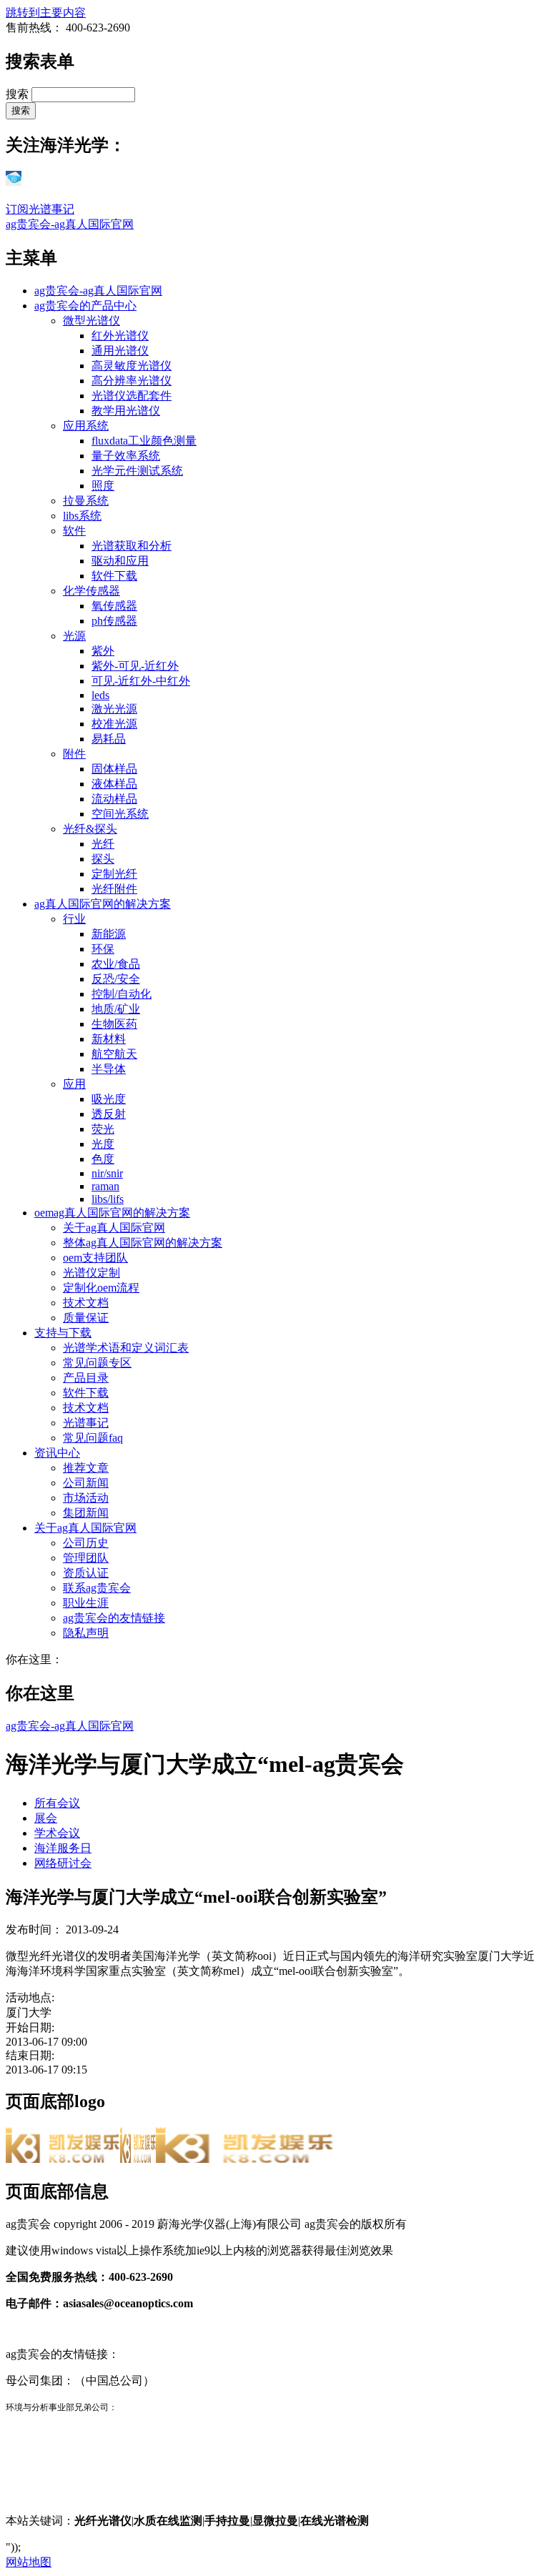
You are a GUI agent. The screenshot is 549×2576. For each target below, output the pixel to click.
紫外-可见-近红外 (135, 666)
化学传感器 (91, 591)
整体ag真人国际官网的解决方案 (143, 1243)
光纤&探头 (90, 829)
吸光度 (109, 1099)
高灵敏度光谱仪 (132, 366)
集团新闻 (86, 1513)
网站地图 (29, 2562)
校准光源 (114, 724)
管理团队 (86, 1558)
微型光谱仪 (91, 321)
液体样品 (114, 784)
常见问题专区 (97, 1363)
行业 (74, 919)
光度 (103, 1144)
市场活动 (86, 1498)
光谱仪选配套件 (132, 396)
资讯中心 (57, 1453)
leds (100, 695)
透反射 (109, 1114)
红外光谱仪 (120, 336)
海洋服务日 (63, 1848)
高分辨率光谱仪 (132, 381)
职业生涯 (86, 1603)
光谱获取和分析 (132, 546)
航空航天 (114, 1054)
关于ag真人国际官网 (114, 1228)
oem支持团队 (95, 1258)
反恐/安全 (116, 979)
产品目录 (86, 1378)
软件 (74, 531)
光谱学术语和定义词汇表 (126, 1348)
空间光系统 (120, 814)
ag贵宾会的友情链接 (114, 1618)
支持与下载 (63, 1333)
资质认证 (86, 1573)
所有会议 (57, 1803)
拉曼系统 (86, 501)
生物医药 (114, 1024)
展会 (46, 1818)
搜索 (19, 94)
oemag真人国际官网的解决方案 (112, 1213)
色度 (103, 1159)
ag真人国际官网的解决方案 (103, 904)
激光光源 (114, 709)
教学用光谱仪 (126, 411)
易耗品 (109, 739)
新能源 (109, 934)
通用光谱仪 (120, 351)
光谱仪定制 (91, 1273)
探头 (103, 859)
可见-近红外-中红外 (141, 681)
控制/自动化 (122, 994)
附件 (74, 754)
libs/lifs (108, 1199)
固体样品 (114, 769)
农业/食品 (116, 964)
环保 (103, 949)
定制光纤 (114, 874)
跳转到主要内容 (46, 13)
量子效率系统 (126, 456)
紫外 (103, 651)
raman (105, 1186)
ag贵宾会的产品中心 (85, 306)
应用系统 (86, 426)
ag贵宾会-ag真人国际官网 (70, 224)
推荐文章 (86, 1468)
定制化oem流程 (101, 1288)
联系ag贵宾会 (97, 1588)
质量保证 (86, 1318)
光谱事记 (86, 1423)
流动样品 (114, 799)
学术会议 (57, 1833)
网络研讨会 (63, 1863)
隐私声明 (86, 1633)
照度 (103, 486)
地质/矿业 (116, 1009)
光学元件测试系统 (137, 471)
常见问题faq (93, 1438)
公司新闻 (86, 1483)
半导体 (109, 1069)
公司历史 (86, 1543)
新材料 (109, 1039)
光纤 (103, 844)
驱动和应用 (120, 561)
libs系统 (82, 516)
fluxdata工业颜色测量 (144, 441)
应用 (74, 1084)
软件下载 (114, 576)
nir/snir (107, 1173)
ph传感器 (114, 621)
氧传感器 (114, 606)
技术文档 (86, 1303)
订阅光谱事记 (40, 209)
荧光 (103, 1129)
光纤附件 (114, 889)
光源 (74, 636)
